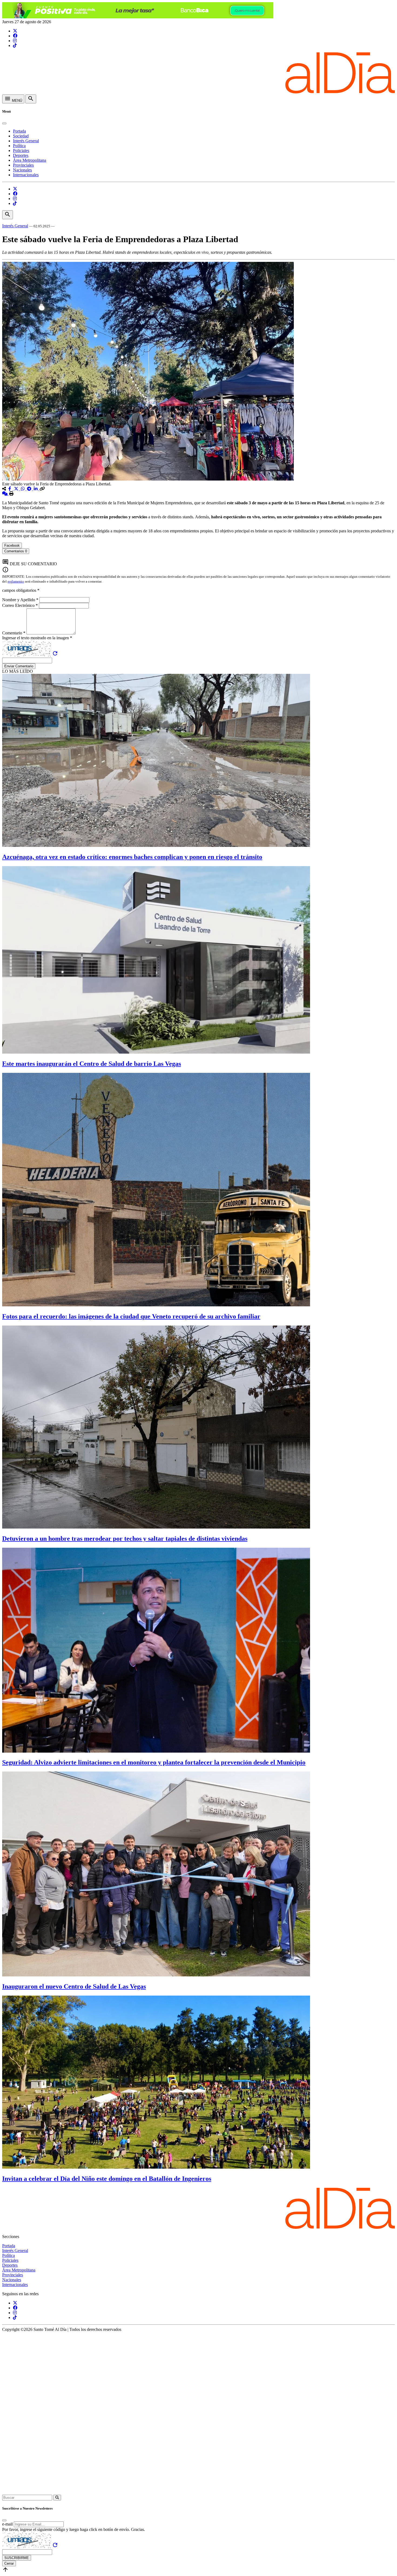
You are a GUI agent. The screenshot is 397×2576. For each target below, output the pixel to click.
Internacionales (26, 175)
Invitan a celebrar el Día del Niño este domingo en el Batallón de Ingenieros (107, 2179)
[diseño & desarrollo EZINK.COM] (198, 2492)
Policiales (21, 151)
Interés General (26, 141)
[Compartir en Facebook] (10, 489)
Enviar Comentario (19, 666)
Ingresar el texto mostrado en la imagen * (37, 638)
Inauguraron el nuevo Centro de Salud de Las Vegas (74, 1986)
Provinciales (23, 165)
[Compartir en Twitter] (17, 489)
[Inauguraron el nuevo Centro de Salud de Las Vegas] (156, 1975)
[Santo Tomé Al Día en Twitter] (15, 31)
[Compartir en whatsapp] (23, 489)
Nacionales (22, 170)
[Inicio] (198, 92)
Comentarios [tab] (16, 551)
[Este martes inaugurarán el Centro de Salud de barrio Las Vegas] (156, 1052)
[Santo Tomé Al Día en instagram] (15, 41)
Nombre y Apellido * (21, 600)
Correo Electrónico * (21, 605)
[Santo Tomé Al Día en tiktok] (15, 45)
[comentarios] (5, 494)
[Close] (4, 123)
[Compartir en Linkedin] (36, 489)
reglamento (16, 581)
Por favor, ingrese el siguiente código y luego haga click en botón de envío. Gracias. (74, 2529)
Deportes (21, 155)
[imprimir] (11, 494)
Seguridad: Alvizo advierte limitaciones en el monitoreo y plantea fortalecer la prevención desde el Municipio (154, 1762)
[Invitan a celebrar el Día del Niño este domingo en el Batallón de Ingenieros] (156, 2167)
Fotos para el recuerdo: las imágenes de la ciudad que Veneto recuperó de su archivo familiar (131, 1316)
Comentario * (14, 633)
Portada (19, 131)
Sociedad (21, 136)
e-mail (7, 2524)
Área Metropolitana (30, 160)
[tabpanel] (198, 556)
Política (19, 146)
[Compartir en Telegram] (30, 489)
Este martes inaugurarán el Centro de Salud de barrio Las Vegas (92, 1064)
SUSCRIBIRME (17, 2558)
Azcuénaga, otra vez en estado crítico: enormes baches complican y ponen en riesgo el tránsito (132, 857)
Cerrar (9, 2563)
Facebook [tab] (12, 545)
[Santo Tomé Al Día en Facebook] (15, 36)
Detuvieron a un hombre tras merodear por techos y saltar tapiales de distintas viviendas (125, 1539)
